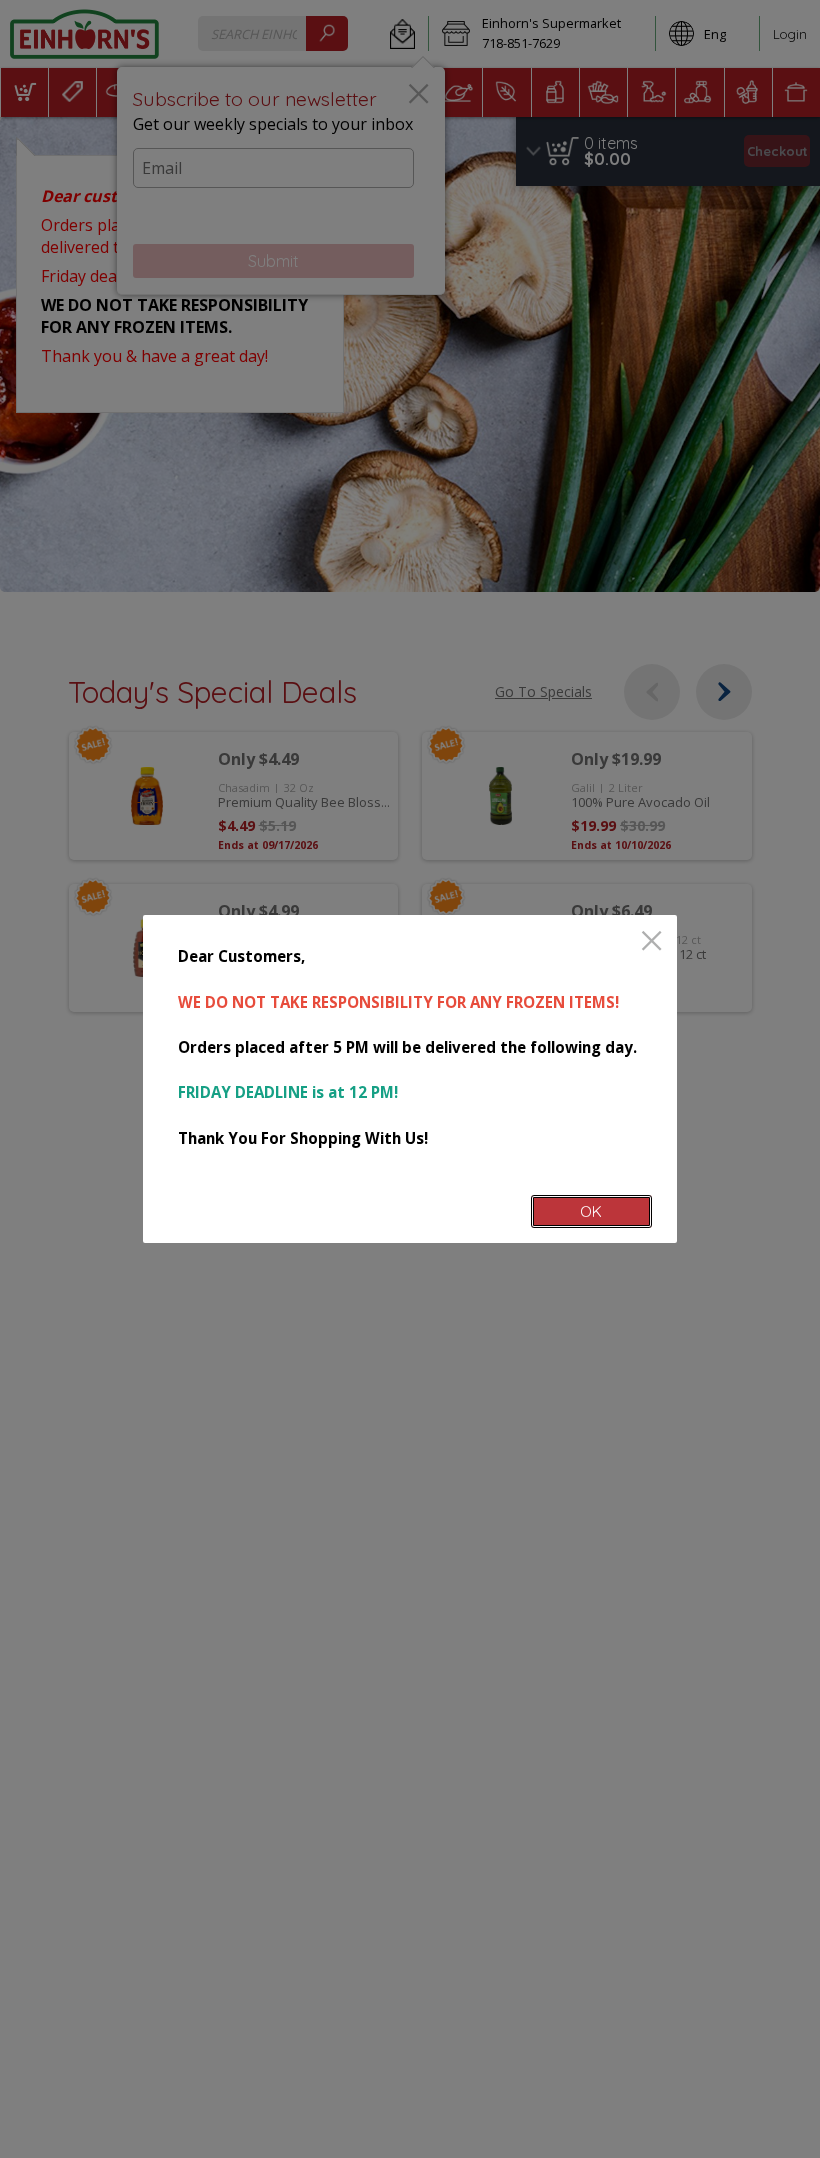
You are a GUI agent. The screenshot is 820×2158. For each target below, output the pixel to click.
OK (591, 1211)
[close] (651, 942)
